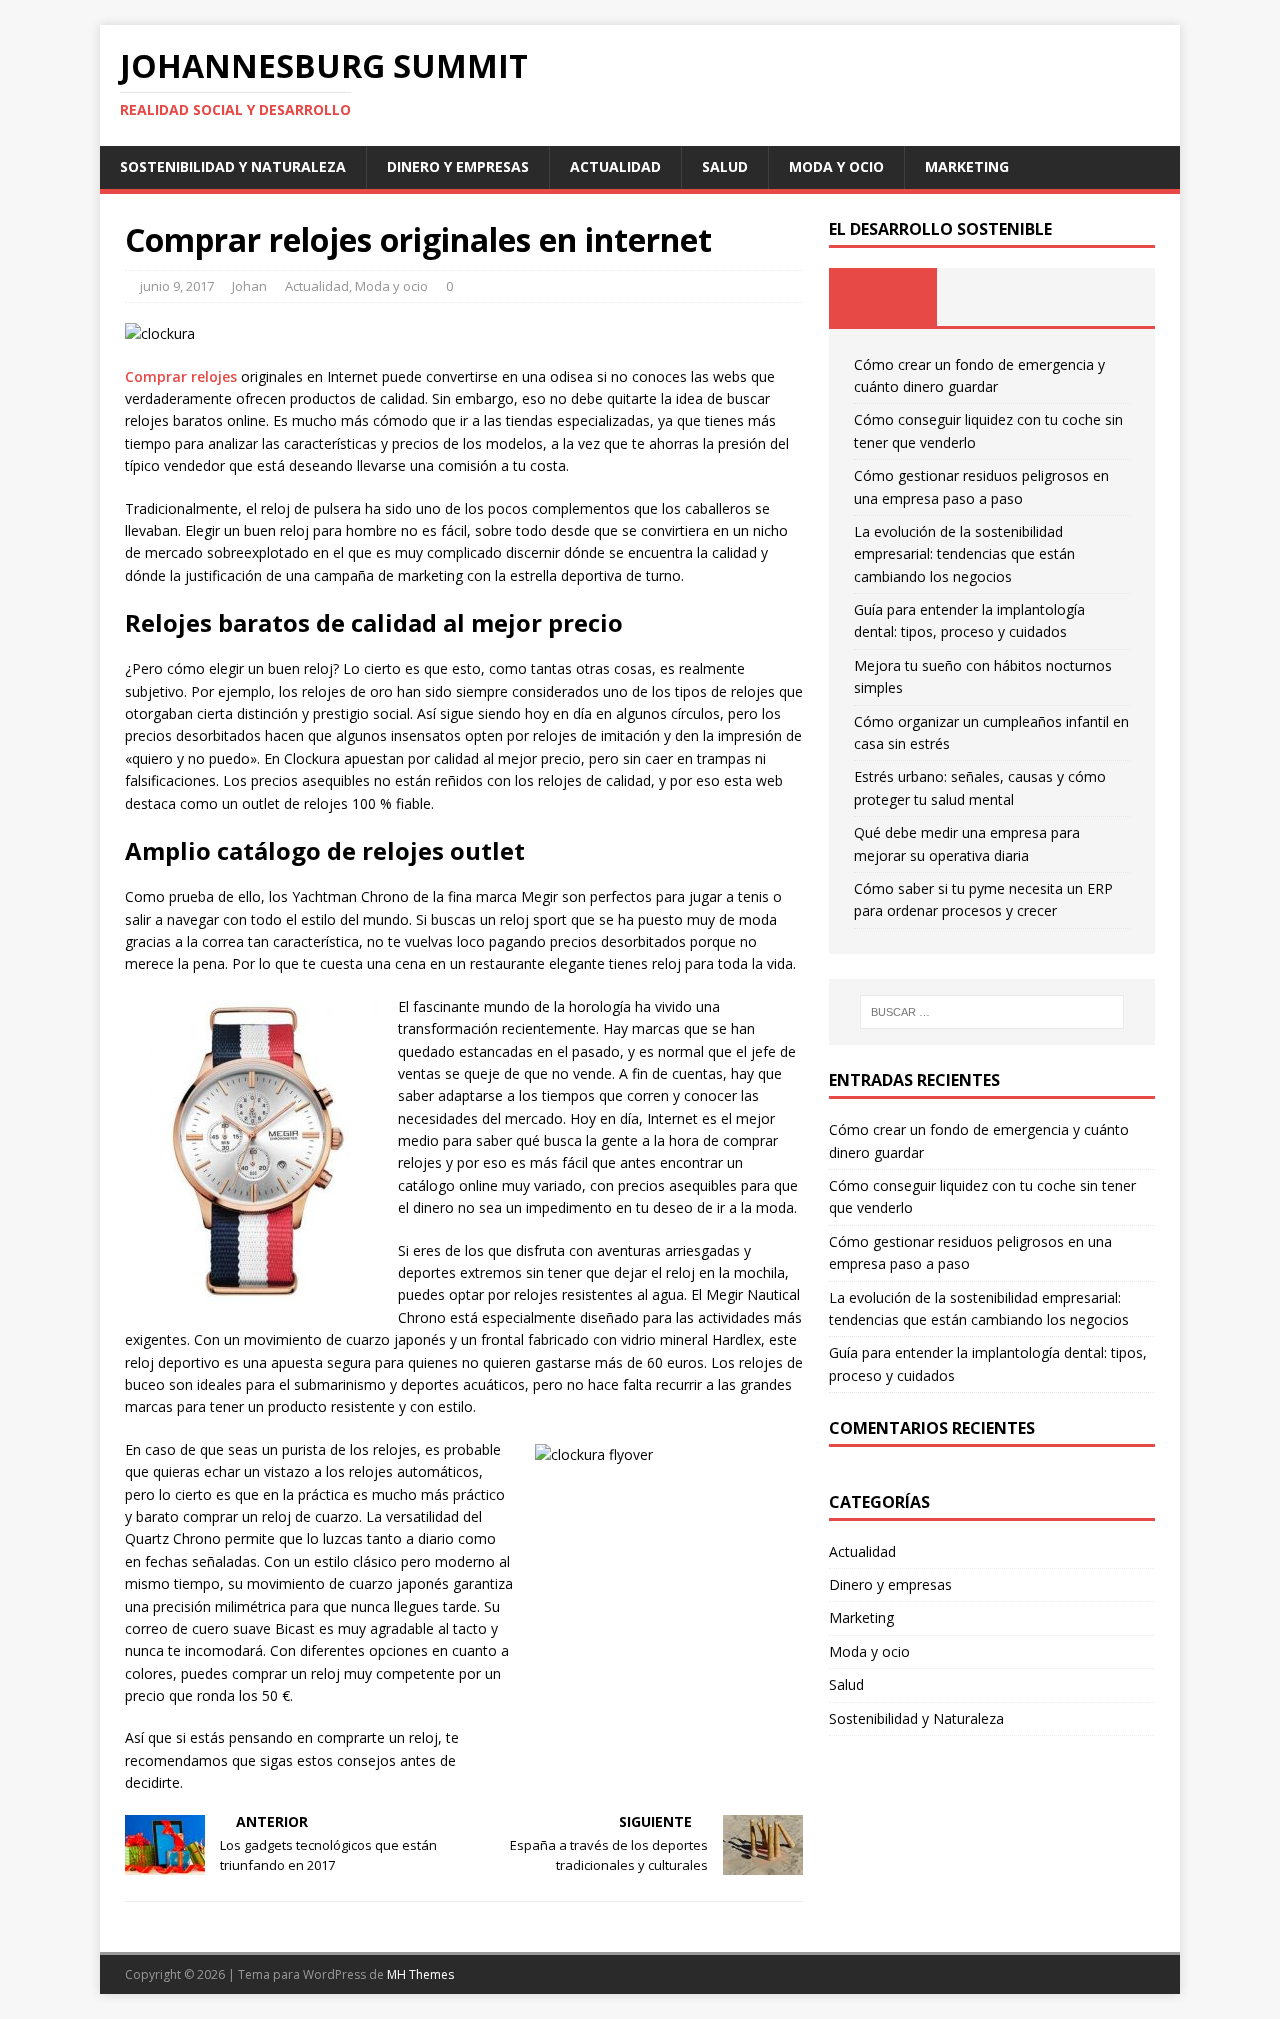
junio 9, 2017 (177, 286)
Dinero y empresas (458, 166)
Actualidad (615, 166)
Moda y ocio (836, 166)
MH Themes (420, 1974)
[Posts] (883, 297)
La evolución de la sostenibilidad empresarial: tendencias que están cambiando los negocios (964, 554)
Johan (249, 286)
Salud (725, 166)
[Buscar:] (992, 1012)
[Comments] (1100, 297)
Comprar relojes (181, 376)
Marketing (967, 166)
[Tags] (991, 297)
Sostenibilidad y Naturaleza (233, 166)
